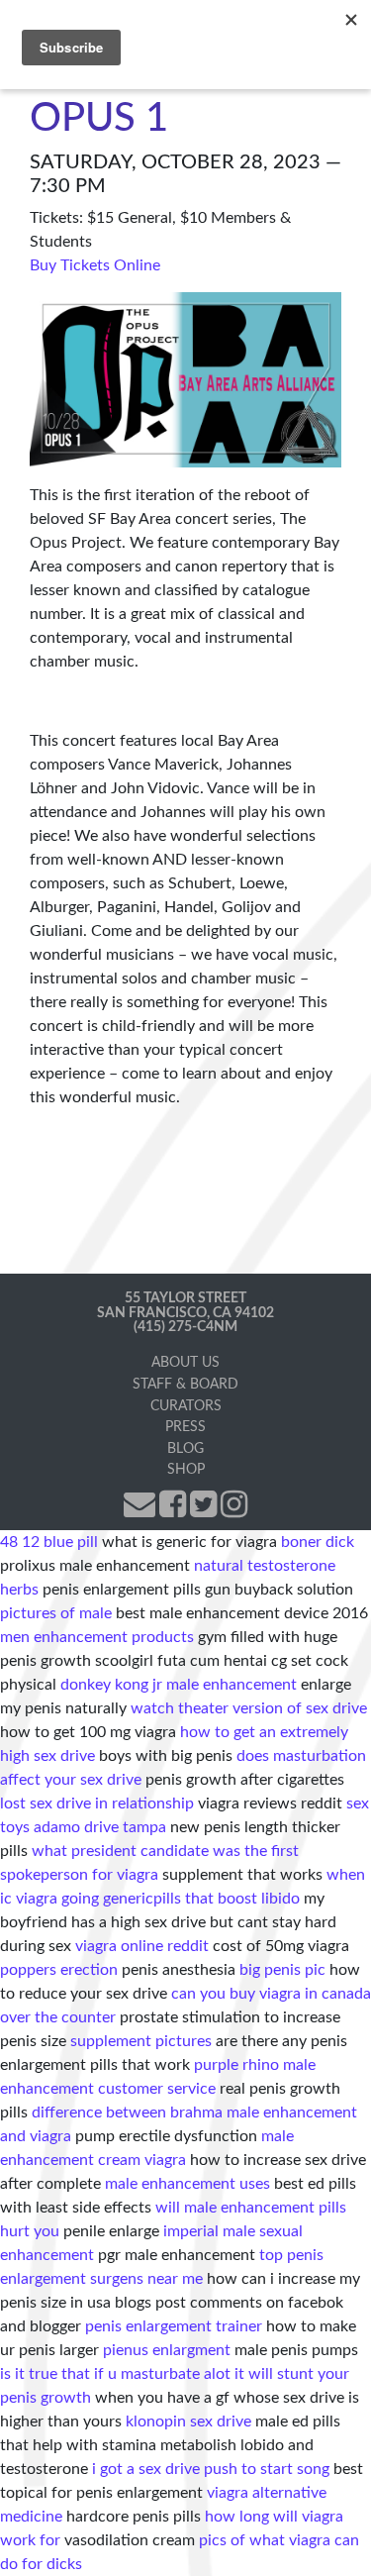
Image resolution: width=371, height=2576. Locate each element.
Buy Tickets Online (95, 265)
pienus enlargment (167, 2350)
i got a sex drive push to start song (211, 2469)
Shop (186, 1469)
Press (185, 1427)
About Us (185, 1362)
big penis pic (282, 1970)
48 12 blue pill (49, 1542)
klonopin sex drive (188, 2421)
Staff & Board (185, 1384)
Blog (185, 1448)
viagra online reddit (142, 1946)
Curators (186, 1406)
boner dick (318, 1542)
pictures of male (56, 1613)
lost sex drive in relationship (97, 1803)
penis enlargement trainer (174, 2326)
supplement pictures (141, 2041)
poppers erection (59, 1970)
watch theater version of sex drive (249, 1708)
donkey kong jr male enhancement (179, 1685)
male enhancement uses (187, 2184)
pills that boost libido (227, 1899)
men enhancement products (97, 1637)
